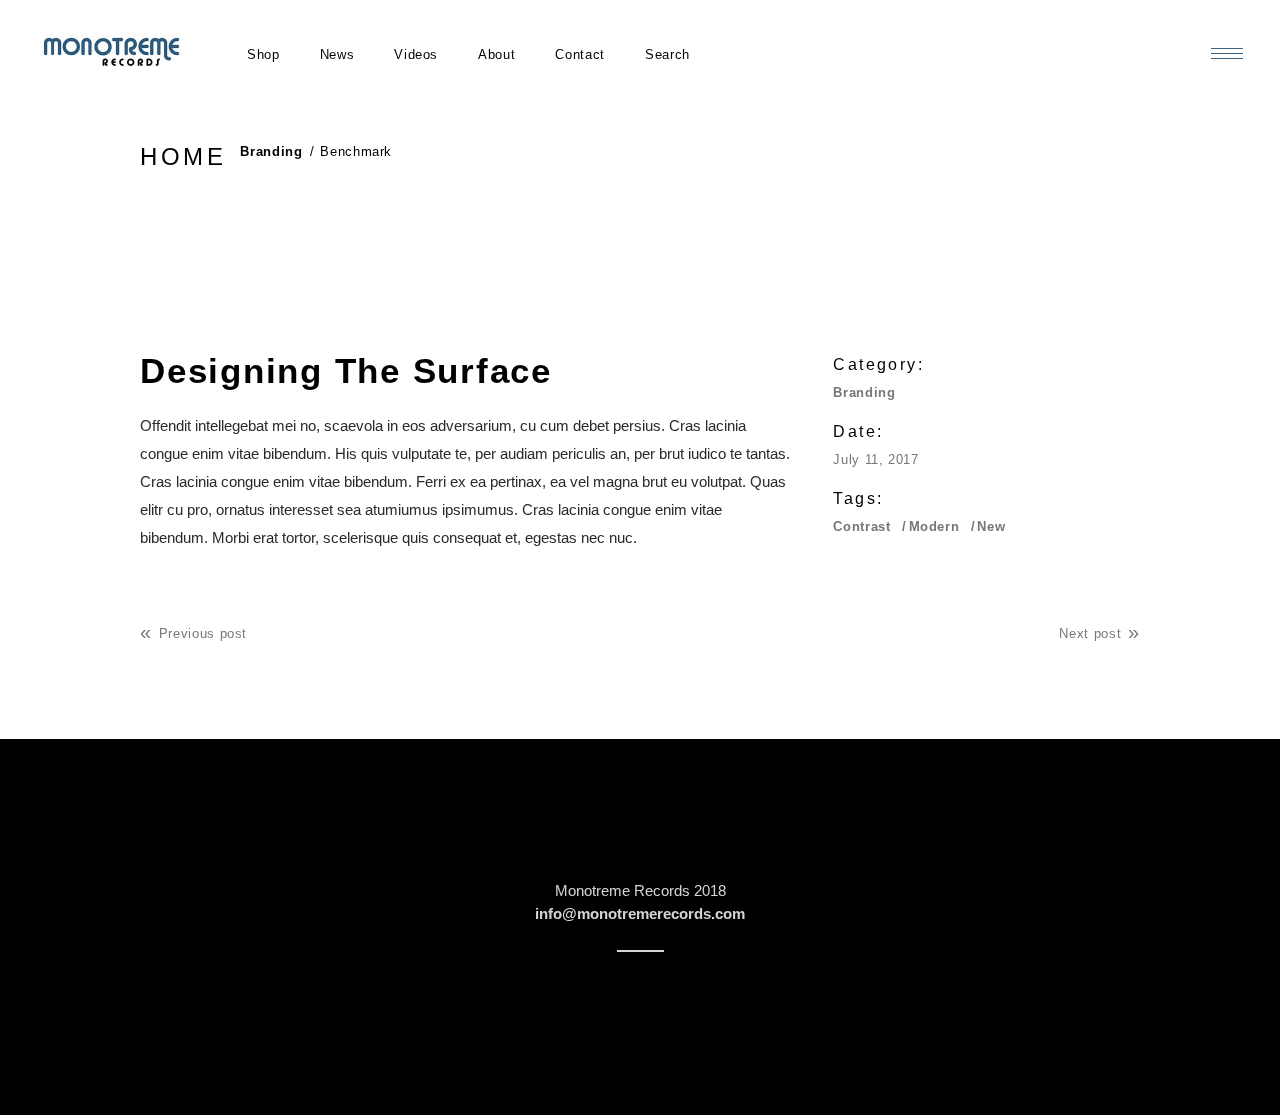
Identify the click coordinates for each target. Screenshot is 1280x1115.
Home (183, 156)
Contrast (861, 526)
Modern (934, 526)
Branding (271, 151)
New (991, 526)
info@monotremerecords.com (640, 913)
